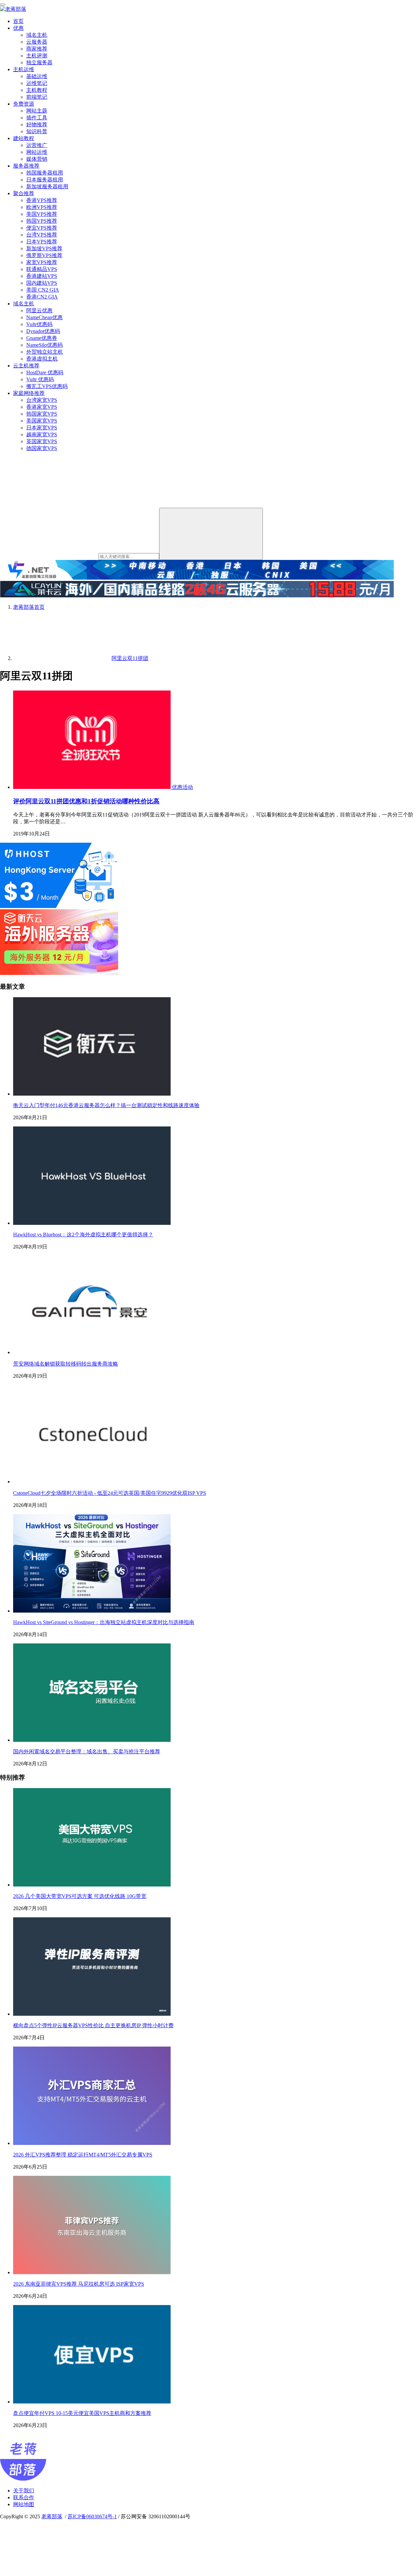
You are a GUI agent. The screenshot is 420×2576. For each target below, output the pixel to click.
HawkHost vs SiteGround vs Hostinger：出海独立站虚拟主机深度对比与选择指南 (104, 1622)
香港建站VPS (42, 276)
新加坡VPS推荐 (44, 248)
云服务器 (37, 42)
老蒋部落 (52, 2516)
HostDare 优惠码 (45, 372)
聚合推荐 (24, 193)
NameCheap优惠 (44, 317)
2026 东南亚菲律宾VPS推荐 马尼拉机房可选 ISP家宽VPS (79, 2284)
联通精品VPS (42, 269)
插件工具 (37, 118)
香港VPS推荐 (42, 200)
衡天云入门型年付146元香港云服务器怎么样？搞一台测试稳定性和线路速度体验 (106, 1105)
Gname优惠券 (42, 338)
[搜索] (211, 534)
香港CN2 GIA (42, 297)
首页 (18, 21)
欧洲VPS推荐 (42, 207)
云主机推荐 (26, 366)
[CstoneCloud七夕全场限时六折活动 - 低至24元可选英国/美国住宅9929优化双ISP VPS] (92, 1482)
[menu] (3, 5)
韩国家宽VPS (42, 414)
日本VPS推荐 (42, 242)
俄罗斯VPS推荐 (44, 255)
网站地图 (24, 2504)
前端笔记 (37, 97)
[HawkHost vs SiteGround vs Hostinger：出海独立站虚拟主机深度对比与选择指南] (92, 1611)
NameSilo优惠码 (44, 345)
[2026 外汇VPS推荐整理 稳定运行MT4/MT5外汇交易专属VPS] (92, 2143)
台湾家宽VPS (42, 400)
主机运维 (24, 69)
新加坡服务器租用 (47, 186)
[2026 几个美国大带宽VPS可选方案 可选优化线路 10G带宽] (92, 1885)
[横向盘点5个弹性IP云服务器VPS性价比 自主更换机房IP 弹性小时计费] (92, 2014)
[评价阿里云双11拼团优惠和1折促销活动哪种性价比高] (93, 787)
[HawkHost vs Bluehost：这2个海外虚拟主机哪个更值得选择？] (92, 1223)
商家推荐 (37, 49)
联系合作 (24, 2497)
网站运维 (37, 152)
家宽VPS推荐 (42, 262)
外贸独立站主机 (45, 352)
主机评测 (37, 56)
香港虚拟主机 (42, 359)
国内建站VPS (42, 283)
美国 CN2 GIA (43, 290)
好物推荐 (37, 124)
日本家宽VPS (42, 428)
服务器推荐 (26, 166)
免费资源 (24, 104)
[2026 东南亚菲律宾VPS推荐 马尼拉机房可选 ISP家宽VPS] (92, 2272)
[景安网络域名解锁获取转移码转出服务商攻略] (92, 1352)
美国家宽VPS (42, 421)
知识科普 (37, 131)
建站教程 (24, 138)
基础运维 (37, 76)
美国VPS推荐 (42, 214)
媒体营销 (37, 159)
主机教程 (37, 90)
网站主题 (37, 111)
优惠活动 (182, 787)
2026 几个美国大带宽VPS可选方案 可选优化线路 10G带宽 (80, 1896)
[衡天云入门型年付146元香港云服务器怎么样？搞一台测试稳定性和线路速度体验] (92, 1094)
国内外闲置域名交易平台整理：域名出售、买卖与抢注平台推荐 (87, 1752)
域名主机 (37, 35)
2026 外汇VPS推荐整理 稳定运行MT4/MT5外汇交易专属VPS (83, 2155)
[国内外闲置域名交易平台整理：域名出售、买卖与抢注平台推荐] (92, 1740)
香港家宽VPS (42, 407)
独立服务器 (39, 62)
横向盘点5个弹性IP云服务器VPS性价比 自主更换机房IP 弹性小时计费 (93, 2025)
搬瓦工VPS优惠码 (47, 386)
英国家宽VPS (42, 441)
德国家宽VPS (42, 448)
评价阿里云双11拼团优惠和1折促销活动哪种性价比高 (86, 801)
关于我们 (24, 2491)
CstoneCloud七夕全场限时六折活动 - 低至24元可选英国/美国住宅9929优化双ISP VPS (110, 1493)
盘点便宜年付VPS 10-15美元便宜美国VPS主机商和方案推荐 (82, 2413)
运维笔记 (37, 83)
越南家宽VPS (42, 434)
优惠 (18, 28)
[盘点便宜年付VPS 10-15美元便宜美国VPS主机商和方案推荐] (92, 2402)
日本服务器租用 (45, 180)
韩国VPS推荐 (42, 221)
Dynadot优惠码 (43, 331)
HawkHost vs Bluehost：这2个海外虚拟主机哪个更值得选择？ (83, 1235)
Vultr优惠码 (39, 324)
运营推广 (37, 145)
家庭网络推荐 (29, 393)
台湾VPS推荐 (42, 235)
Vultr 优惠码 (40, 379)
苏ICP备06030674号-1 (92, 2516)
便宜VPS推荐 (42, 228)
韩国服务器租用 (45, 173)
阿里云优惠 (39, 310)
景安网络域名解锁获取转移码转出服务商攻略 (66, 1364)
